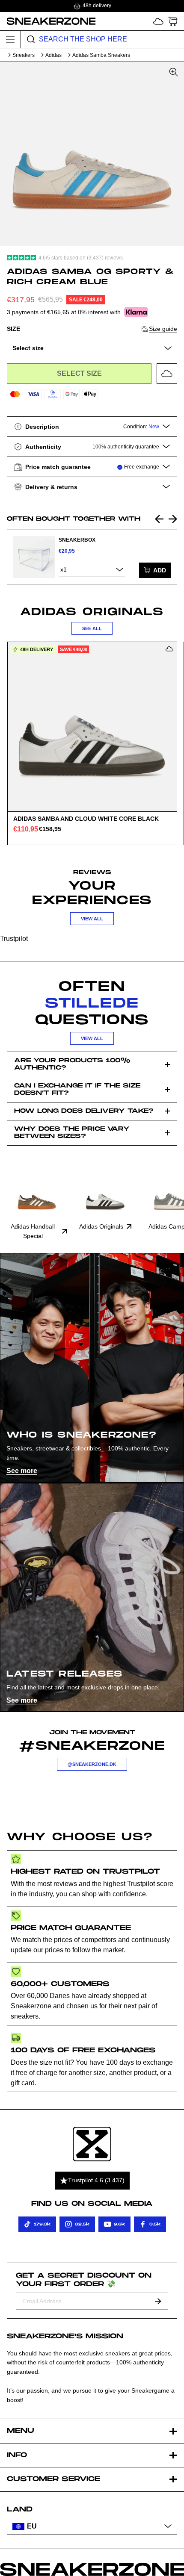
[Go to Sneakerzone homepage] (48, 21)
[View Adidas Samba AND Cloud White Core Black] (92, 727)
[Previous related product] (159, 519)
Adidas (53, 55)
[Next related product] (173, 519)
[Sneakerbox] (34, 557)
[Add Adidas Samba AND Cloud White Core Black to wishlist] (169, 649)
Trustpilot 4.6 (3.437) (96, 2180)
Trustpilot (14, 939)
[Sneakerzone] (92, 2144)
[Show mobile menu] (10, 39)
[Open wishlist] (158, 21)
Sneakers (24, 55)
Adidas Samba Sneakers (101, 55)
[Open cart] (173, 21)
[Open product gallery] (92, 154)
